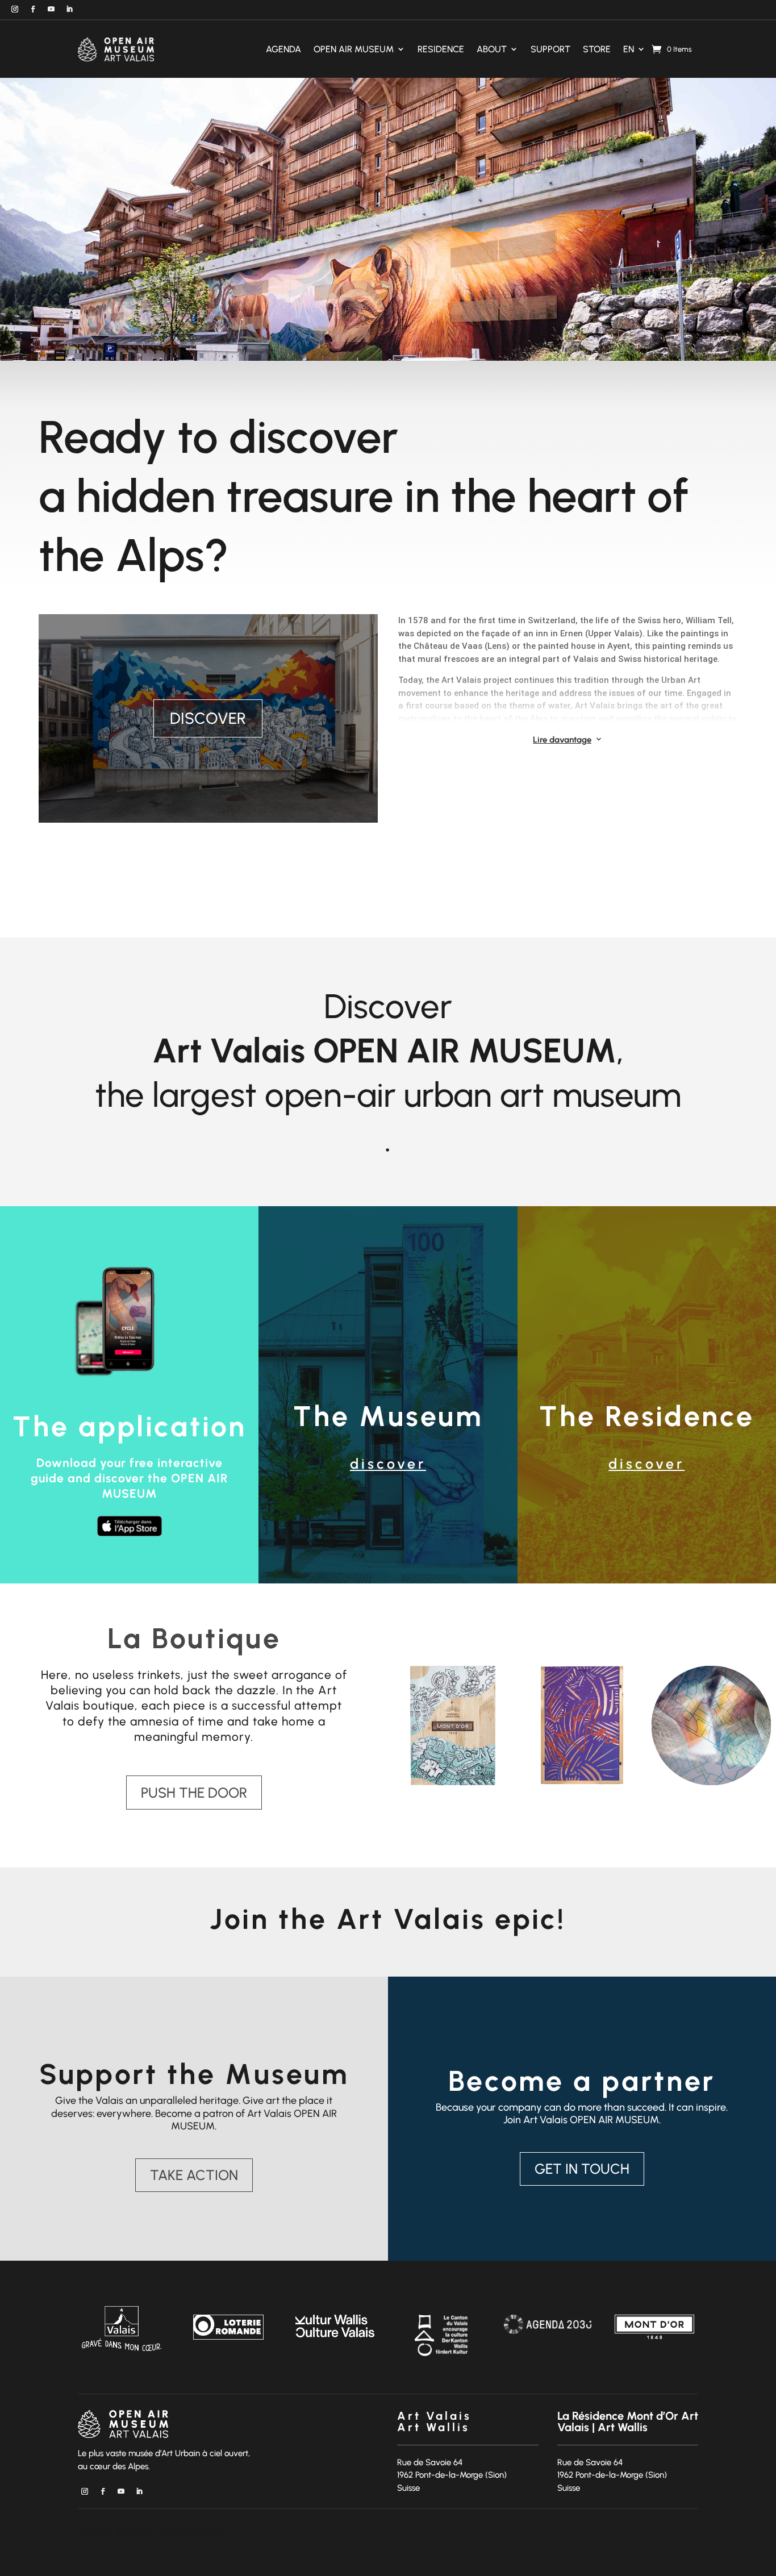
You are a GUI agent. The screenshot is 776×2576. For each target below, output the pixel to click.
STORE (597, 49)
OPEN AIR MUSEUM (354, 49)
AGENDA (283, 49)
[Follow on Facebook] (33, 9)
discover (388, 1464)
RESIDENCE (441, 49)
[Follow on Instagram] (15, 9)
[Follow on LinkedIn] (69, 9)
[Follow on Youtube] (51, 9)
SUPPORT (550, 49)
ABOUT (492, 49)
